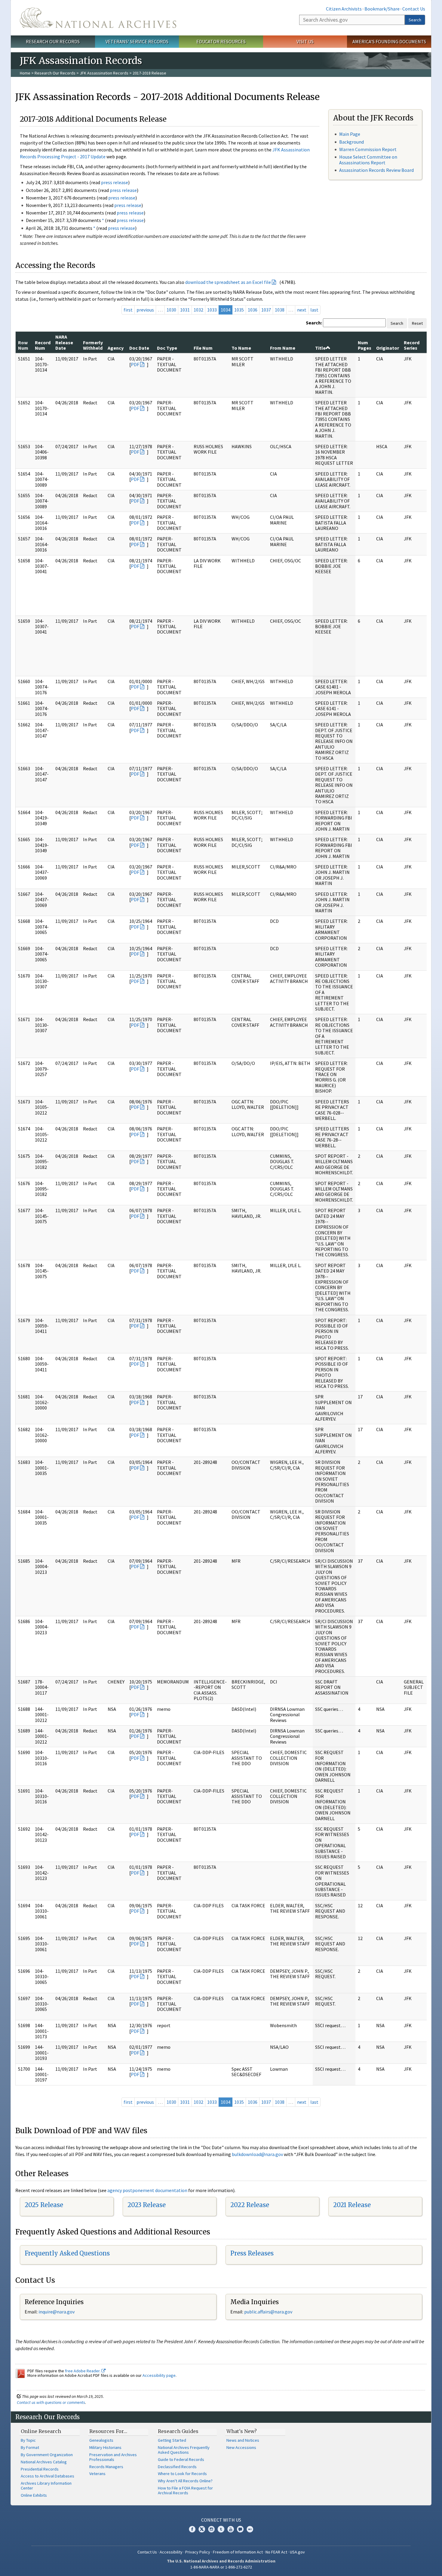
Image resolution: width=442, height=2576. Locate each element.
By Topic (28, 2440)
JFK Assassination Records (104, 73)
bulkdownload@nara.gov (257, 2154)
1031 (185, 310)
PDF (135, 364)
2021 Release (352, 2205)
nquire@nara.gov (57, 2312)
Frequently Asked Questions (67, 2253)
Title (320, 348)
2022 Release (250, 2205)
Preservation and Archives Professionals (113, 2457)
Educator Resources (221, 41)
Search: (314, 323)
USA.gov (297, 2552)
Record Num (43, 345)
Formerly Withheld (93, 345)
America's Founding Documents (389, 41)
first (128, 310)
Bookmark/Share (382, 9)
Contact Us (414, 9)
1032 (198, 310)
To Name (241, 348)
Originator (388, 348)
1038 (280, 310)
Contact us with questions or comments (51, 2402)
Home (25, 73)
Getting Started (172, 2440)
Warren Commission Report (368, 149)
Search (415, 20)
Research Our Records (53, 41)
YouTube (231, 2529)
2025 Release (44, 2205)
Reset (417, 323)
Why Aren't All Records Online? (185, 2481)
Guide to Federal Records (181, 2459)
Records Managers (106, 2467)
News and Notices (243, 2440)
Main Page (350, 134)
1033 (212, 310)
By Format (30, 2447)
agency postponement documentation (147, 2190)
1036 (253, 310)
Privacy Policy (198, 2552)
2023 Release (147, 2205)
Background (351, 142)
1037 (266, 310)
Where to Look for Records (182, 2474)
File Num (203, 348)
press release (115, 182)
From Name (283, 348)
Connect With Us (221, 2520)
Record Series (412, 345)
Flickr (250, 2529)
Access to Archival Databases (48, 2476)
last (314, 310)
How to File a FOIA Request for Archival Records (185, 2490)
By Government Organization (47, 2455)
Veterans (97, 2474)
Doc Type (167, 348)
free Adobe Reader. (83, 2371)
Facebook (192, 2529)
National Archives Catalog (44, 2462)
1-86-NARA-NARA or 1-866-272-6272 (221, 2567)
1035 (239, 310)
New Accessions (241, 2447)
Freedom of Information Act (238, 2552)
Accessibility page (159, 2375)
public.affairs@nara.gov (268, 2312)
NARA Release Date (64, 342)
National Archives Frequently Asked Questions (184, 2450)
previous (145, 310)
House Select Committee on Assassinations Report (368, 160)
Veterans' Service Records (137, 41)
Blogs (240, 2529)
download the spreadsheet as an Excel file (228, 282)
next (302, 310)
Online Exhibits (34, 2495)
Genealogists (101, 2440)
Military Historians (105, 2447)
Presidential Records (40, 2469)
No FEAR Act (276, 2552)
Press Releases (252, 2253)
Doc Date (139, 348)
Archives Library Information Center (46, 2486)
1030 (171, 310)
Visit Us (305, 41)
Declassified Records (177, 2467)
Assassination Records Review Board (376, 170)
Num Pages (365, 345)
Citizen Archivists (344, 9)
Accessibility (171, 2552)
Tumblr (221, 2529)
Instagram (211, 2529)
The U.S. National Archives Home (98, 18)
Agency (116, 348)
